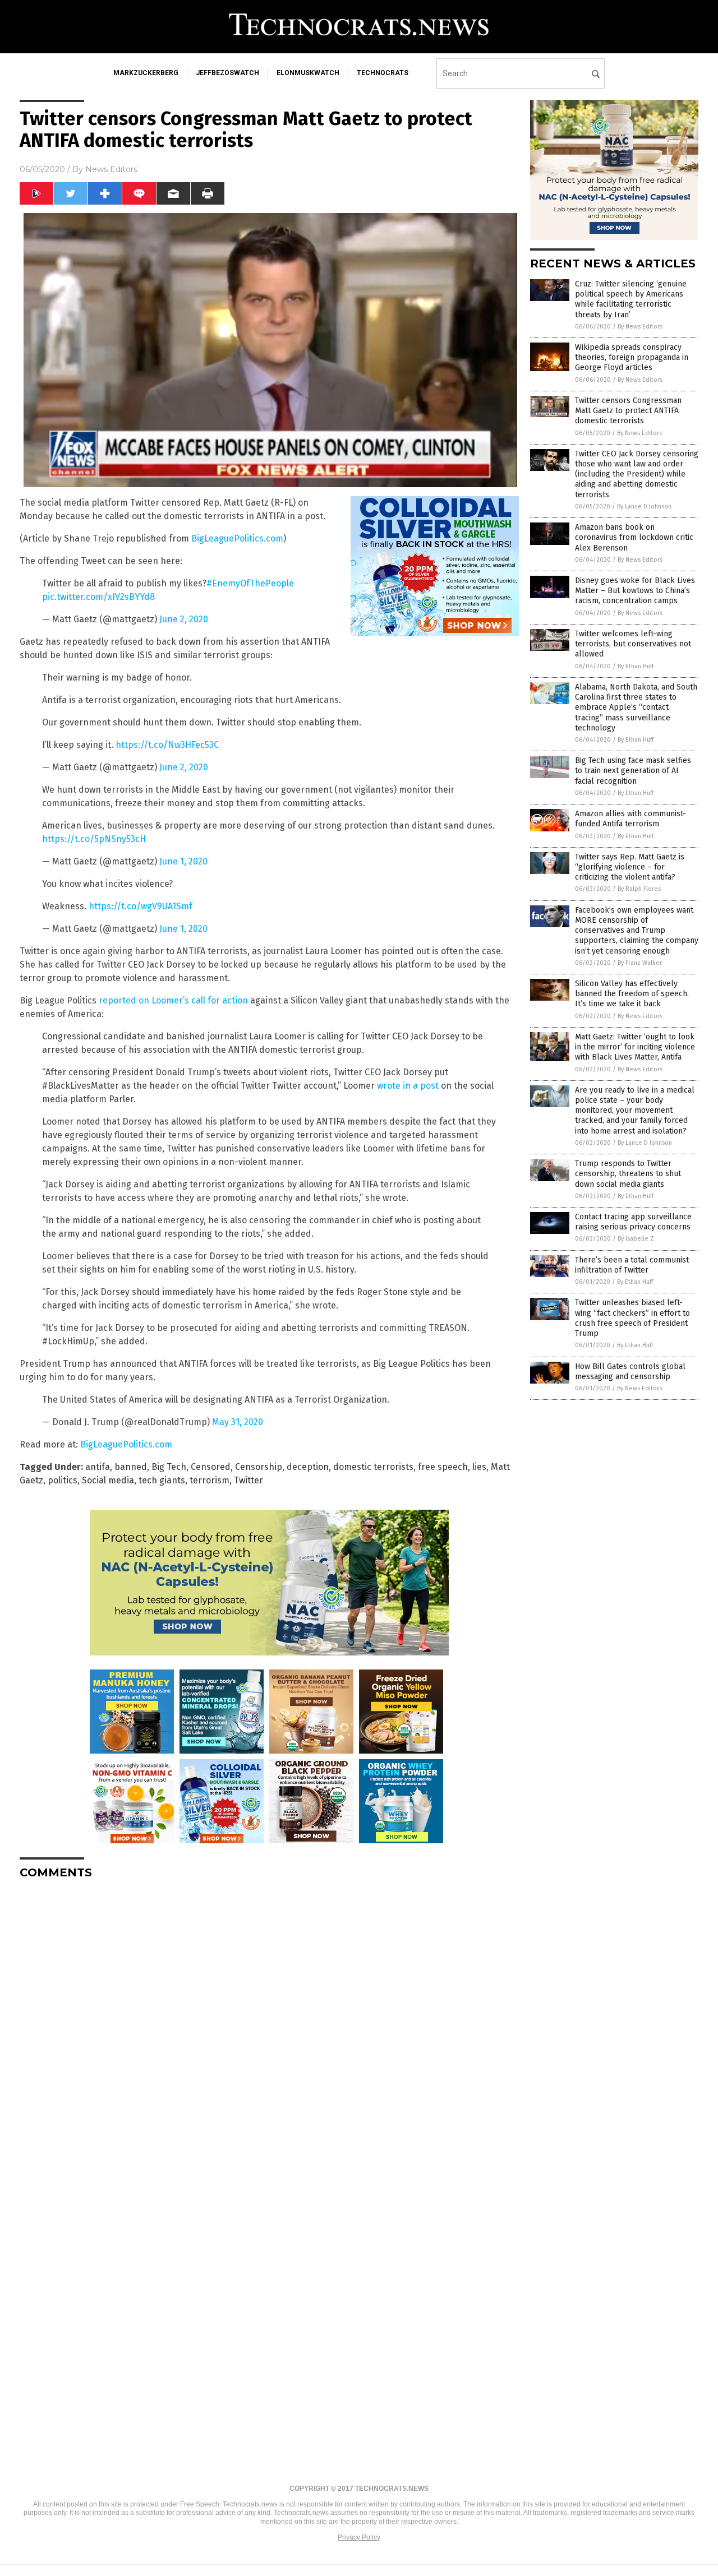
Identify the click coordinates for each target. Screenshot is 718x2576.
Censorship (259, 1467)
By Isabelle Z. (637, 1239)
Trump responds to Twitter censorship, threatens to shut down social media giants (628, 1174)
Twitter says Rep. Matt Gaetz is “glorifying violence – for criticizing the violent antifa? (630, 867)
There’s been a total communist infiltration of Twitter (632, 1265)
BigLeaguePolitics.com (237, 538)
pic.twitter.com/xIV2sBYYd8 (98, 597)
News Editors (111, 169)
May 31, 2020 (238, 1422)
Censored (211, 1467)
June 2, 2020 (184, 619)
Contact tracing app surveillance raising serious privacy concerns (633, 1222)
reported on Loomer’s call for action (173, 1000)
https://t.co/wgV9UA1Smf (141, 906)
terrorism (210, 1480)
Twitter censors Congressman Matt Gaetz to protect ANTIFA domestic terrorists (628, 411)
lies (479, 1467)
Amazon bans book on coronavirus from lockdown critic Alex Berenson (634, 537)
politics (63, 1480)
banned (131, 1467)
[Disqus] (269, 2028)
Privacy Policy (359, 2537)
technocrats (383, 73)
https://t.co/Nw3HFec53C (167, 745)
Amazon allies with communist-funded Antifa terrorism (630, 819)
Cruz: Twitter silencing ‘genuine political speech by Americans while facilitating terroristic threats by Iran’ (631, 299)
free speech (443, 1467)
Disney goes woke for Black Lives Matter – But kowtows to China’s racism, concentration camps (635, 591)
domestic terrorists (373, 1467)
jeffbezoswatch (227, 73)
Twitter (248, 1480)
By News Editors (640, 327)
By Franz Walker (640, 963)
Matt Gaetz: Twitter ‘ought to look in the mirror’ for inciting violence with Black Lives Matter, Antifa (635, 1047)
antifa (98, 1467)
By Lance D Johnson (644, 507)
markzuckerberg (146, 73)
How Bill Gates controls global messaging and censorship (630, 1372)
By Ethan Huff (636, 666)
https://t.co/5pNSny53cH (94, 839)
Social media (108, 1480)
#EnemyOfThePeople (250, 583)
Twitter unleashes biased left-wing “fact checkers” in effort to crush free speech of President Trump (632, 1318)
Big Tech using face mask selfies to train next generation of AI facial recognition (633, 771)
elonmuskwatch (308, 73)
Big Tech (169, 1467)
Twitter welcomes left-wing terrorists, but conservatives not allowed (633, 644)
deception (308, 1467)
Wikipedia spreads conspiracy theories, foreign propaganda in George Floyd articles (632, 357)
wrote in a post (408, 1086)
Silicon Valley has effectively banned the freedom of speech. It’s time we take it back (632, 994)
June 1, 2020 (183, 861)
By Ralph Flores (639, 889)
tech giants (162, 1480)
